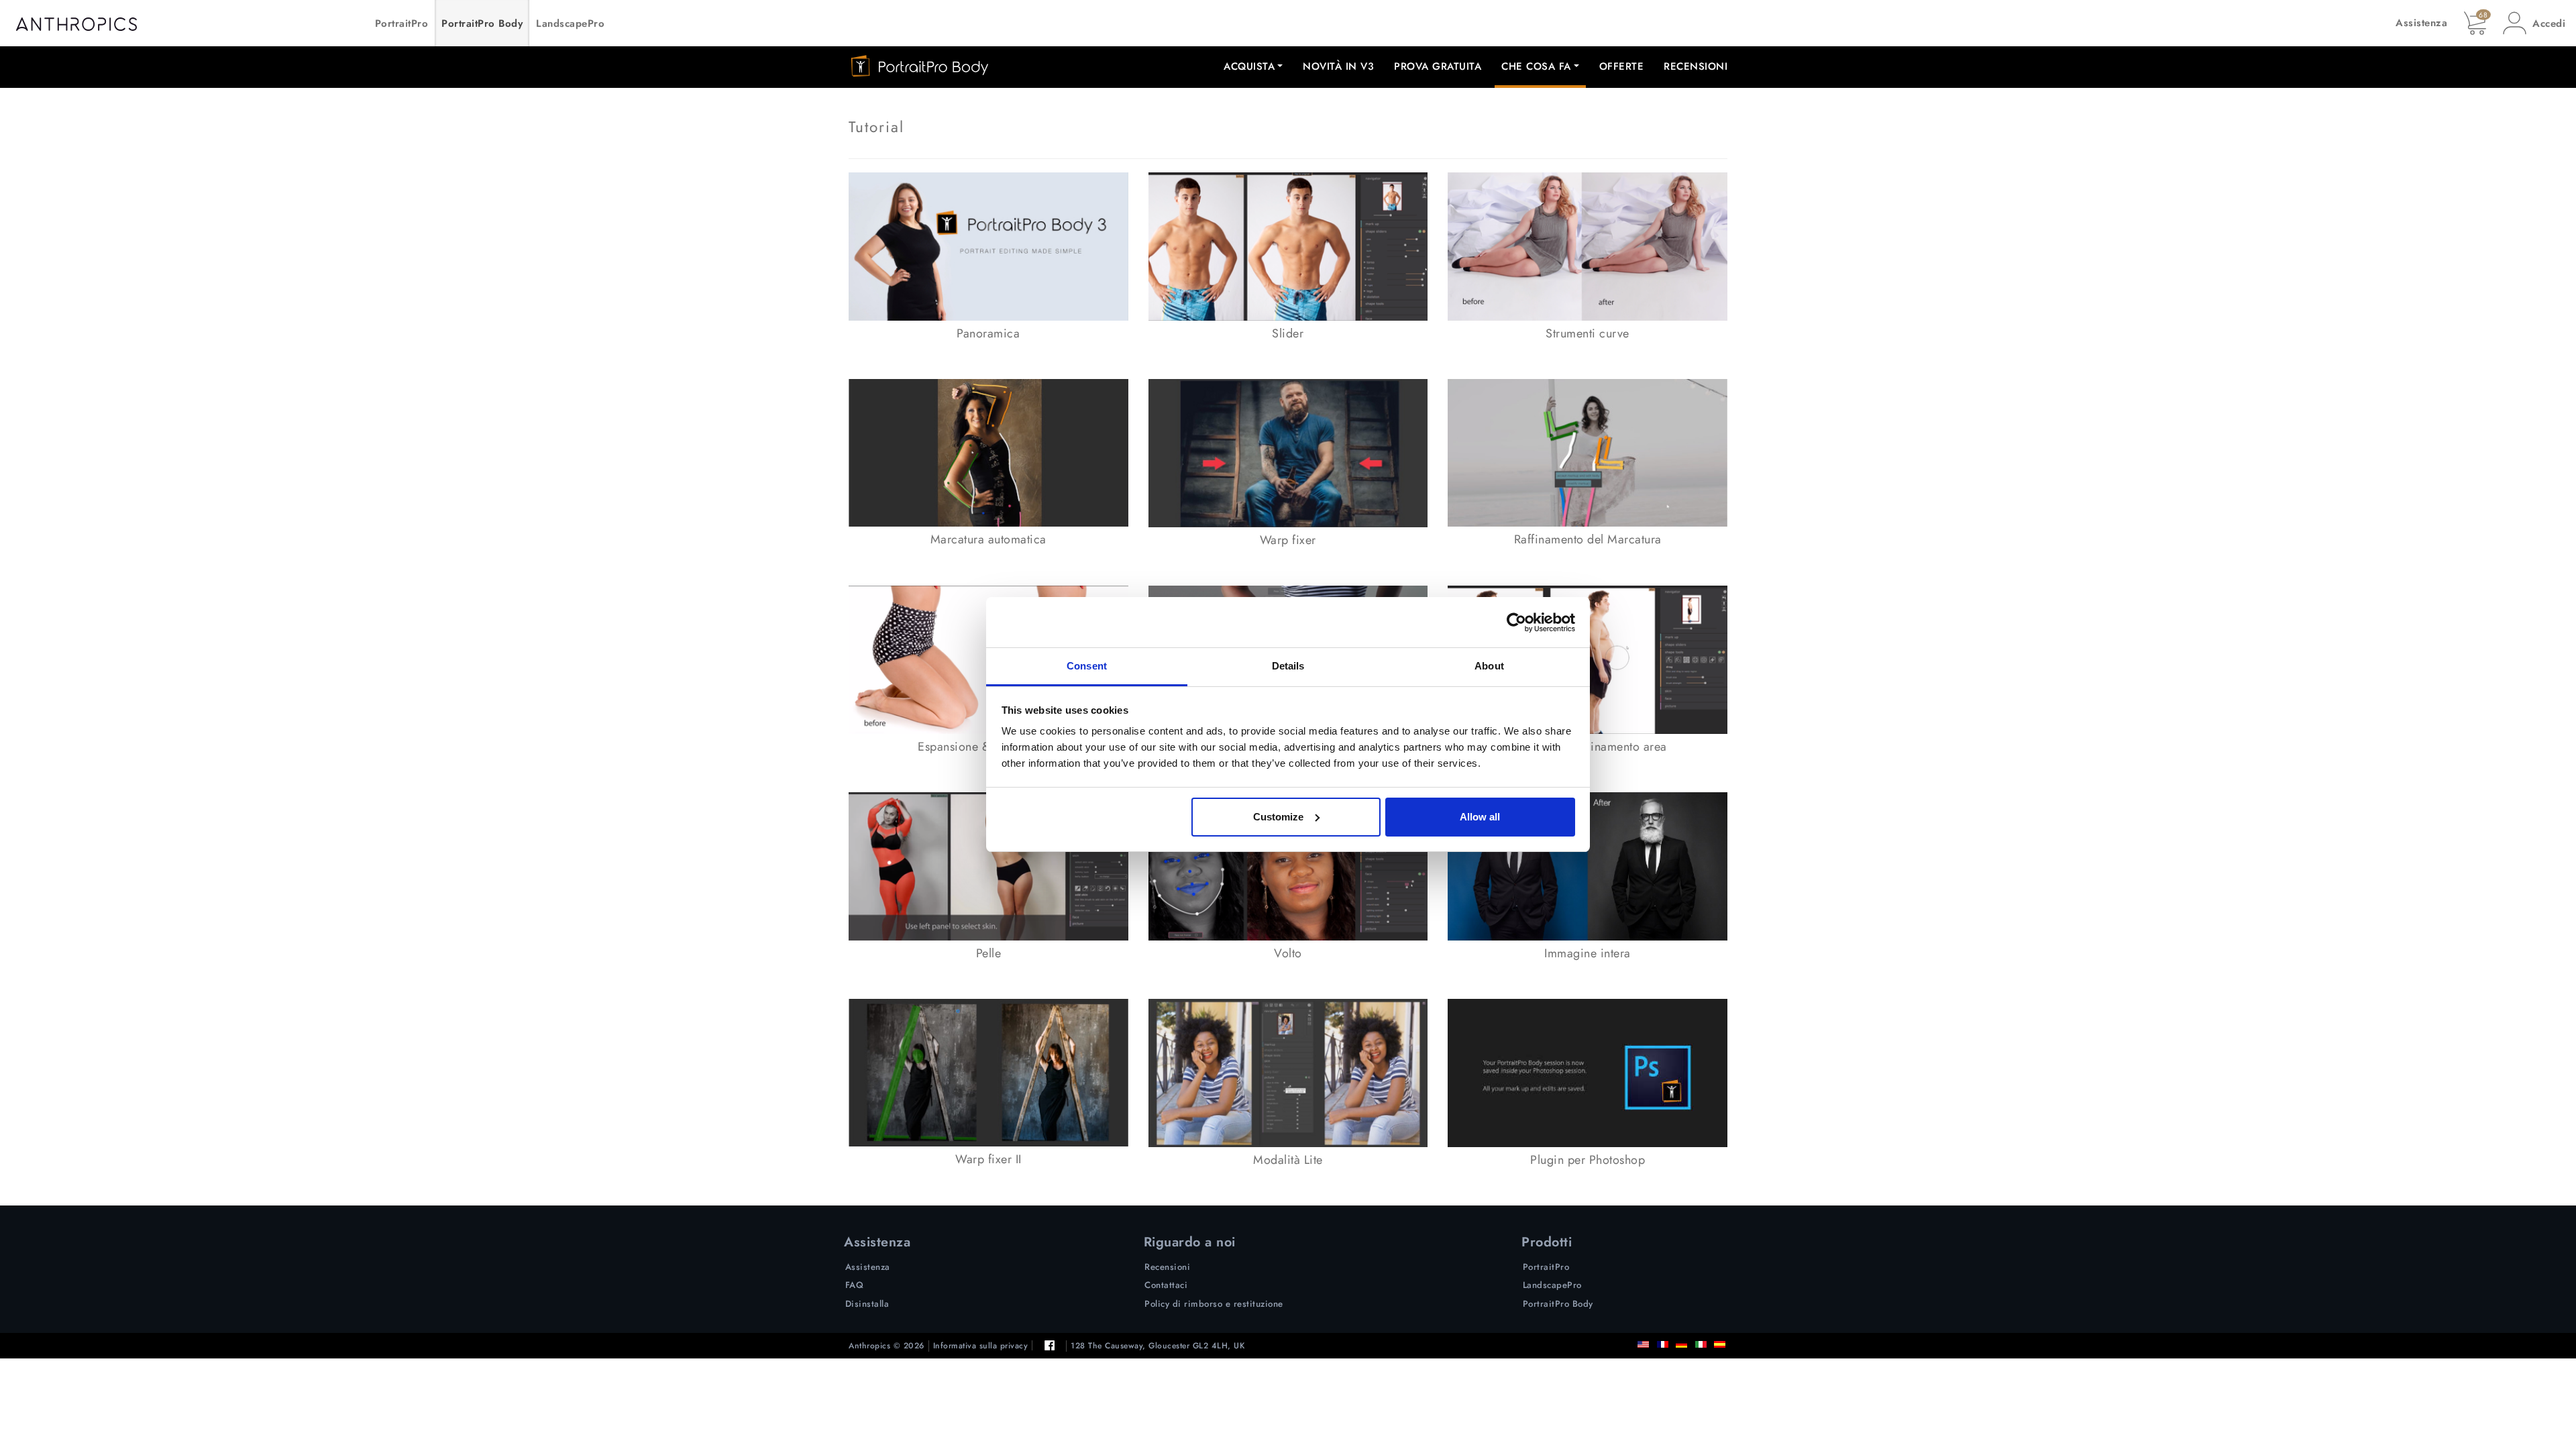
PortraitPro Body (482, 23)
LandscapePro (570, 23)
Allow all (1480, 817)
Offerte (1622, 66)
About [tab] (1489, 666)
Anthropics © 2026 (887, 1346)
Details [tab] (1288, 666)
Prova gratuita (1438, 66)
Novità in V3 (1338, 66)
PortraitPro (402, 23)
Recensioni (1696, 66)
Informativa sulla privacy (981, 1346)
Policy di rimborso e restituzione (1214, 1304)
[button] (2534, 23)
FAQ (855, 1285)
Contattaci (1166, 1285)
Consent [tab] (1087, 666)
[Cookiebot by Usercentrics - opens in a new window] (1516, 623)
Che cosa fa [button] (1536, 66)
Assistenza (2421, 23)
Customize (1278, 817)
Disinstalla (867, 1304)
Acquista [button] (1249, 66)
